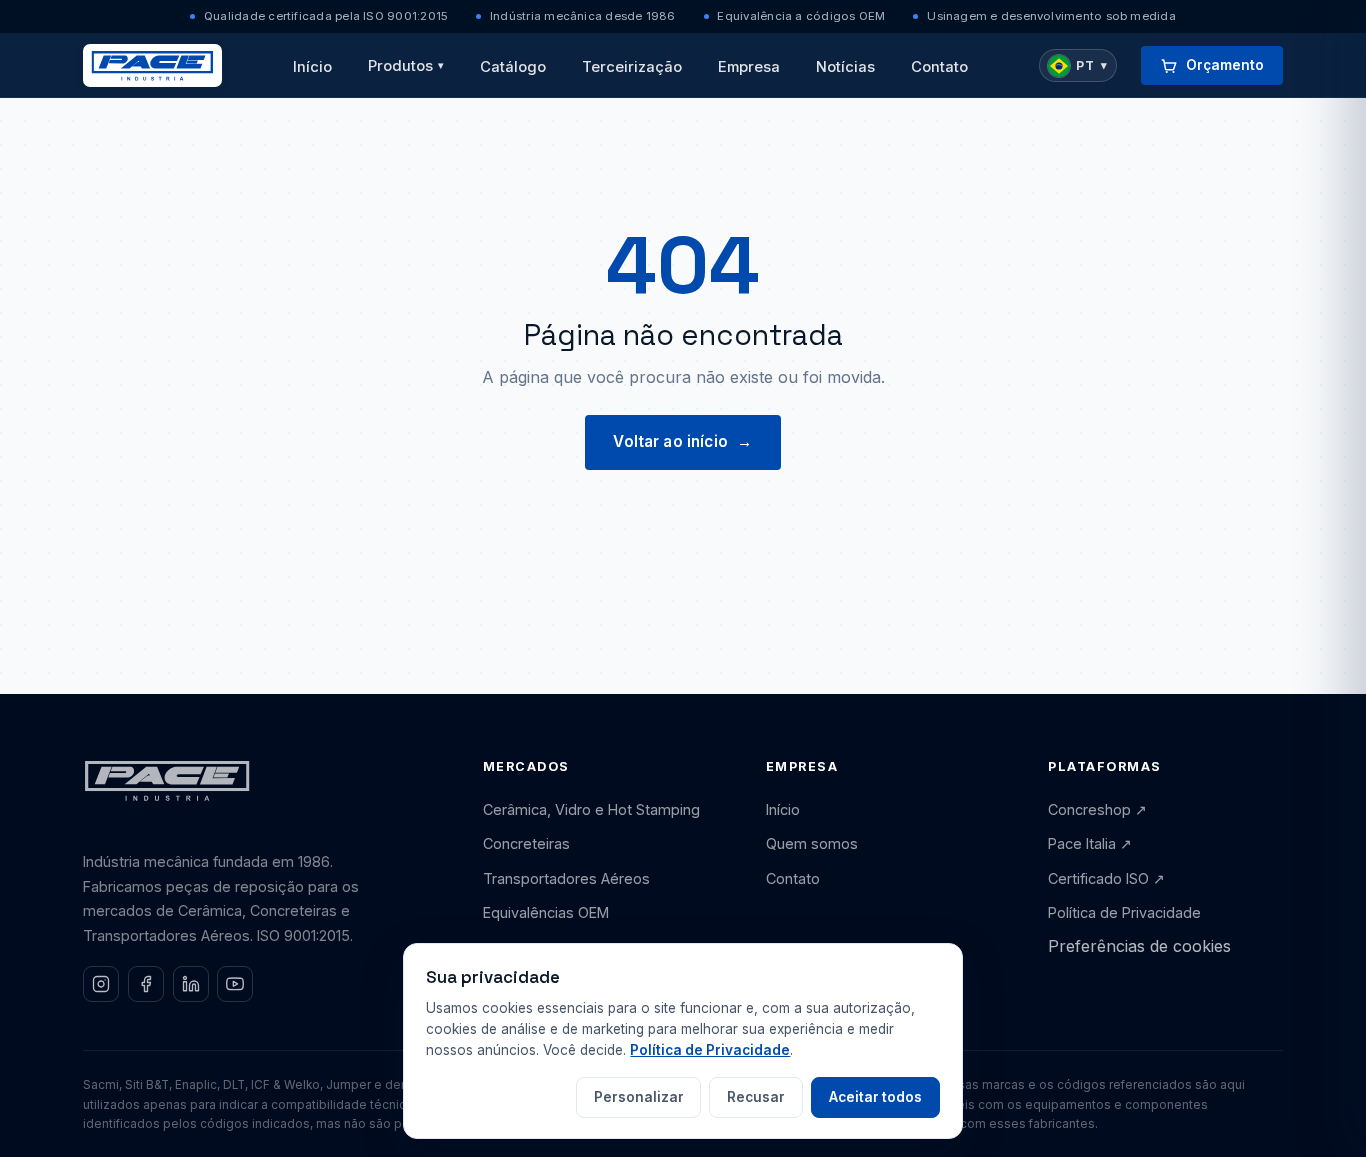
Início (312, 67)
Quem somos (812, 843)
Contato (939, 67)
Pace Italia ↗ (1090, 843)
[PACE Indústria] (152, 65)
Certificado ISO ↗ (1106, 878)
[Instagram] (101, 984)
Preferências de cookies (1139, 946)
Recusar (756, 1097)
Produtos (406, 66)
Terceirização (632, 67)
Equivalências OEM (546, 912)
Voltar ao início (682, 441)
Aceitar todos (875, 1097)
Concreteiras (526, 843)
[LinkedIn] (191, 984)
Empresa (749, 67)
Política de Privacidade (1124, 912)
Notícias (845, 67)
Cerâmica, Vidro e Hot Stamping (591, 809)
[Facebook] (146, 984)
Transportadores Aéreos (566, 878)
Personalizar (639, 1097)
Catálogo (513, 67)
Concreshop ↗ (1097, 809)
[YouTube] (235, 984)
